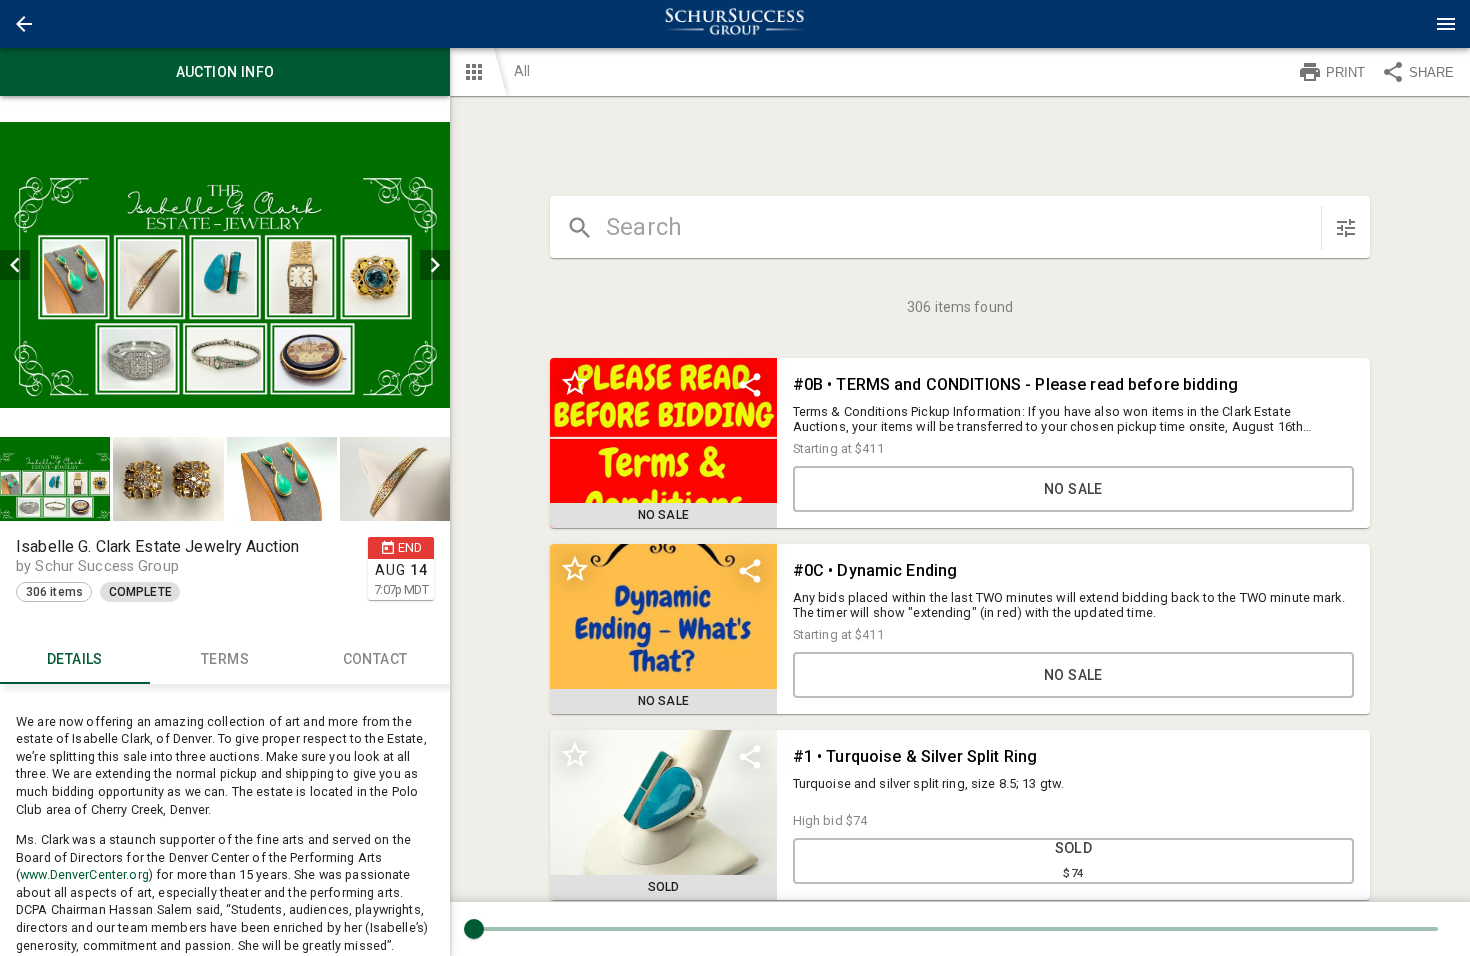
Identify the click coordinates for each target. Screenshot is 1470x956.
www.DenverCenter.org (84, 874)
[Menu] (1446, 24)
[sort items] (1346, 228)
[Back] (24, 24)
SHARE (1431, 72)
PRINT (1345, 72)
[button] (24, 24)
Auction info (225, 72)
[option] (225, 265)
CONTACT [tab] (375, 659)
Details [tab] (75, 659)
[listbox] (225, 265)
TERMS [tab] (225, 659)
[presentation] (735, 24)
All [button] (522, 71)
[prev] (15, 265)
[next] (435, 265)
